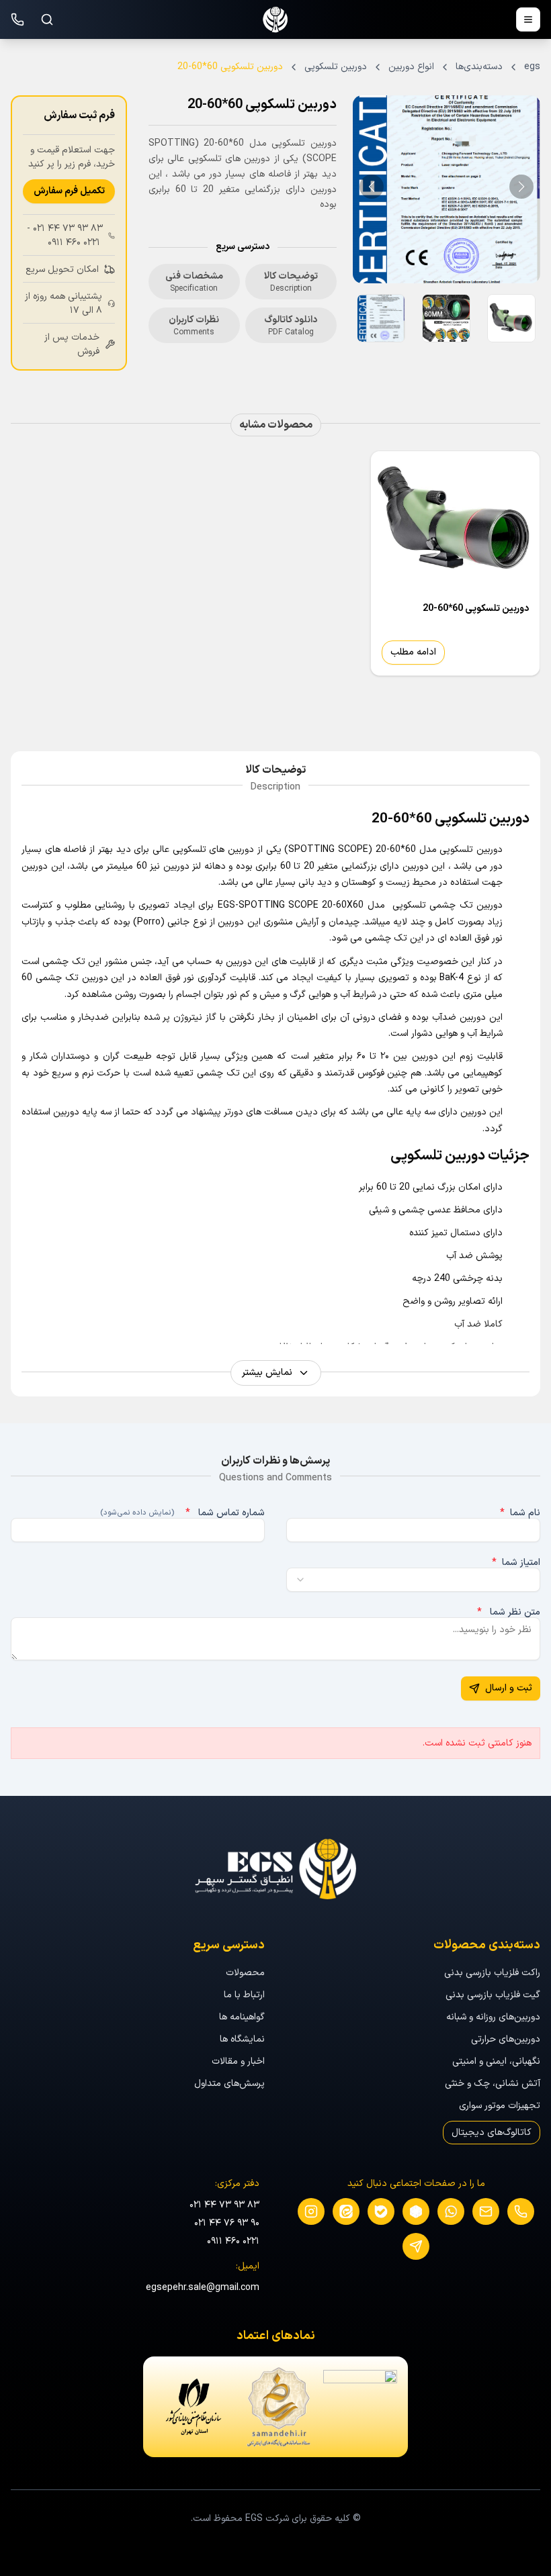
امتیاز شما (516, 1563)
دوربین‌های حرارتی (506, 2039)
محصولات (245, 1973)
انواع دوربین (411, 67)
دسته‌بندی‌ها (479, 67)
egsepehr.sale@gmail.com (203, 2288)
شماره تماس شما (182, 1513)
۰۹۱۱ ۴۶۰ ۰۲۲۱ (74, 243)
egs (532, 67)
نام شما (520, 1513)
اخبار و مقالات (238, 2061)
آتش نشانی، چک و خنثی (493, 2084)
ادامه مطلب (413, 652)
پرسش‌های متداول (229, 2084)
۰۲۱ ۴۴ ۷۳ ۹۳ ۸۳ (68, 229)
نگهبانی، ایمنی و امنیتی (496, 2061)
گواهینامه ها (242, 2017)
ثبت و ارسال (509, 1688)
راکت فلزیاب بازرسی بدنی (492, 1973)
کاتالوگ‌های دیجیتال (492, 2133)
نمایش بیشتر (267, 1373)
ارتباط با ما (244, 1995)
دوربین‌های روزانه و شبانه (493, 2017)
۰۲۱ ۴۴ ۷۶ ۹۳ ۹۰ (227, 2223)
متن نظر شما (509, 1613)
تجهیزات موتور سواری (500, 2106)
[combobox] (413, 1580)
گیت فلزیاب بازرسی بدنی (493, 1995)
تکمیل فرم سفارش (69, 191)
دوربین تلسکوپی (336, 67)
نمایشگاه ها (242, 2039)
